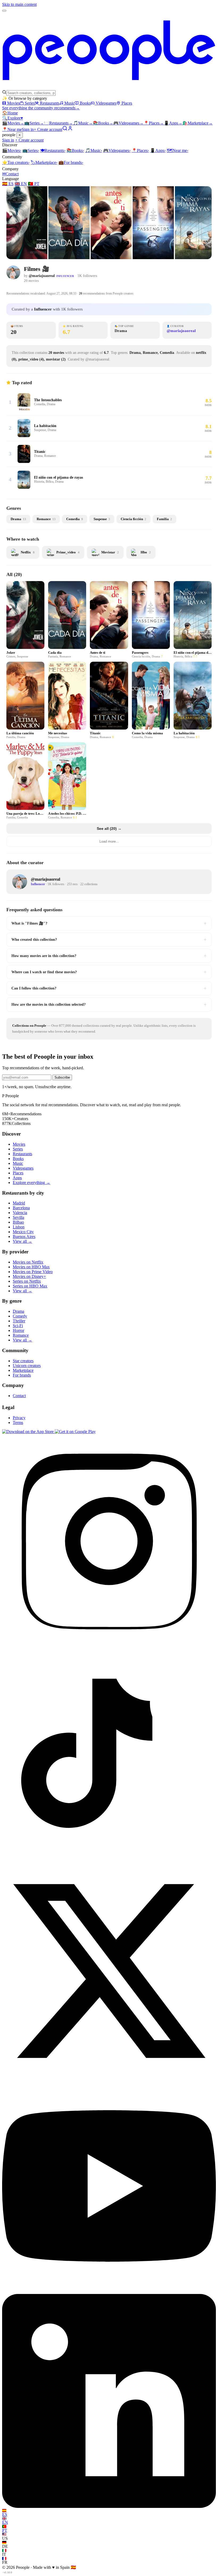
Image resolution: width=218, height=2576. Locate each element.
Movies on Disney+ (29, 1276)
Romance (21, 1335)
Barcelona (21, 1208)
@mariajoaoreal (42, 276)
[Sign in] (70, 129)
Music (70, 103)
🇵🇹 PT (34, 184)
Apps (173, 123)
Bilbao (18, 1222)
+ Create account (48, 129)
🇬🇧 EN (21, 184)
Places (127, 103)
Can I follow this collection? (109, 988)
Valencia (20, 1213)
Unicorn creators (27, 1366)
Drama (18, 1311)
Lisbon (19, 1227)
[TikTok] (109, 1861)
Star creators (23, 1361)
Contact (10, 174)
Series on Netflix (27, 1281)
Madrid (19, 1203)
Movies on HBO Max (31, 1267)
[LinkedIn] (109, 2506)
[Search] (65, 129)
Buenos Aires (24, 1237)
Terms (18, 1422)
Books (85, 103)
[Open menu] (4, 11)
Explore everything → (32, 1183)
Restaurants (50, 103)
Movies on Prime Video (33, 1272)
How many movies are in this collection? (109, 956)
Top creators (16, 162)
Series (30, 103)
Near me (177, 150)
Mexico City (23, 1232)
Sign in (28, 129)
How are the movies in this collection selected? (109, 1004)
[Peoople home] (109, 87)
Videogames (106, 103)
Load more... (109, 841)
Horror (18, 1330)
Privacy (19, 1418)
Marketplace (198, 123)
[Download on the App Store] (28, 1432)
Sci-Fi (18, 1326)
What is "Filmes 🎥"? (109, 923)
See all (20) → (109, 829)
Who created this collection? (109, 939)
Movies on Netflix (28, 1262)
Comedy (20, 1316)
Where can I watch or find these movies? (109, 972)
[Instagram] (109, 1647)
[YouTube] (109, 2291)
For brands (71, 162)
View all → (22, 1241)
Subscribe (62, 1077)
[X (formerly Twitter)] (109, 2076)
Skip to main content (19, 4)
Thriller (19, 1321)
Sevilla (18, 1217)
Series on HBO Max (30, 1286)
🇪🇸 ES (8, 184)
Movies (13, 103)
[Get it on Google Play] (75, 1432)
